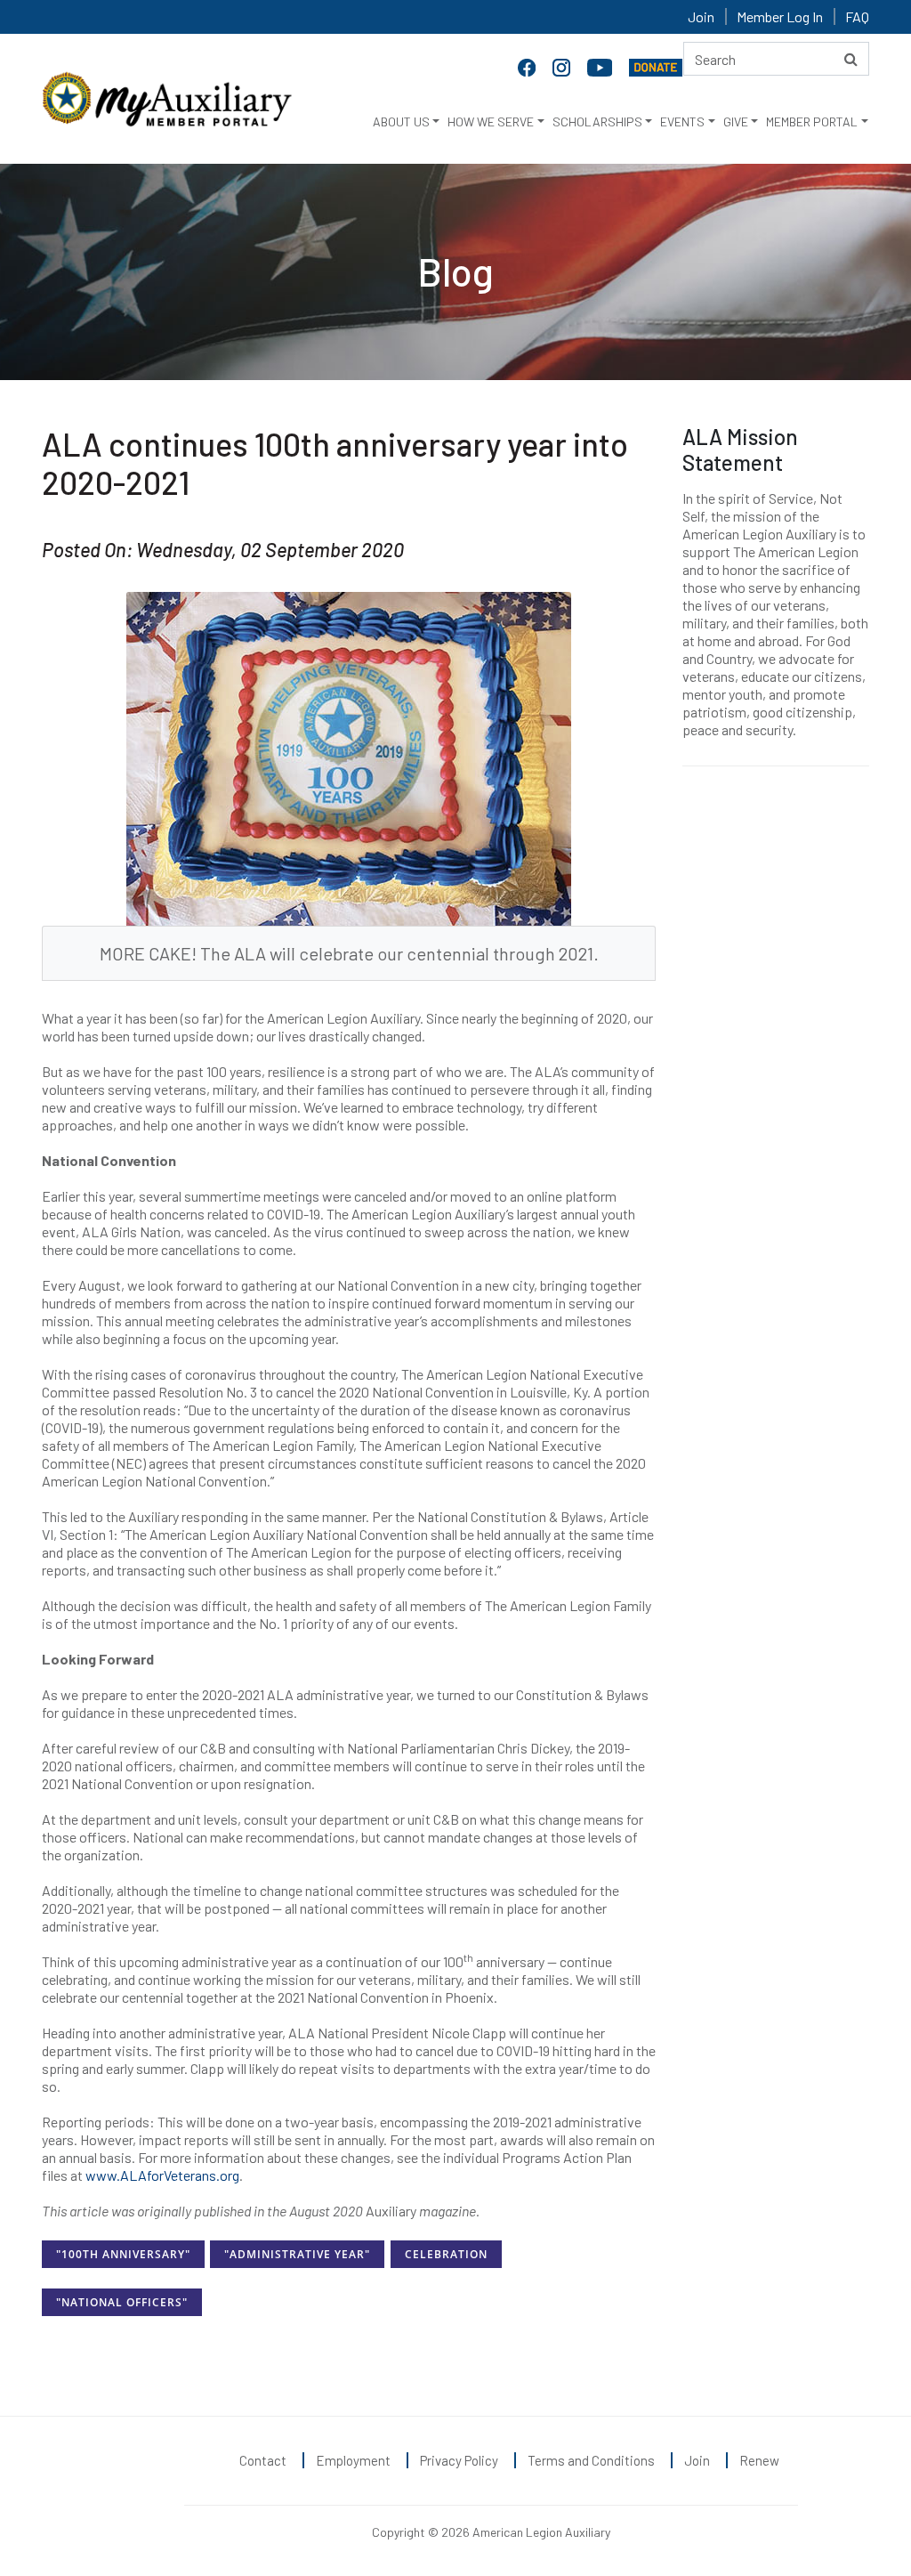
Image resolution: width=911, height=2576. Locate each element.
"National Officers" (122, 2302)
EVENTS (682, 122)
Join (701, 16)
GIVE (736, 122)
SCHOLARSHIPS (597, 122)
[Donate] (656, 66)
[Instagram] (563, 66)
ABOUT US (401, 122)
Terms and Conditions (591, 2460)
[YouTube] (601, 66)
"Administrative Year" (297, 2254)
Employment (353, 2460)
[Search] (851, 59)
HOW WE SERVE (491, 122)
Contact (263, 2460)
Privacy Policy (459, 2460)
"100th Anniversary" (123, 2254)
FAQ (857, 16)
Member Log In (780, 16)
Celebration (446, 2254)
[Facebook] (528, 66)
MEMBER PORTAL (812, 122)
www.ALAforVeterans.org (161, 2175)
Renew (759, 2460)
